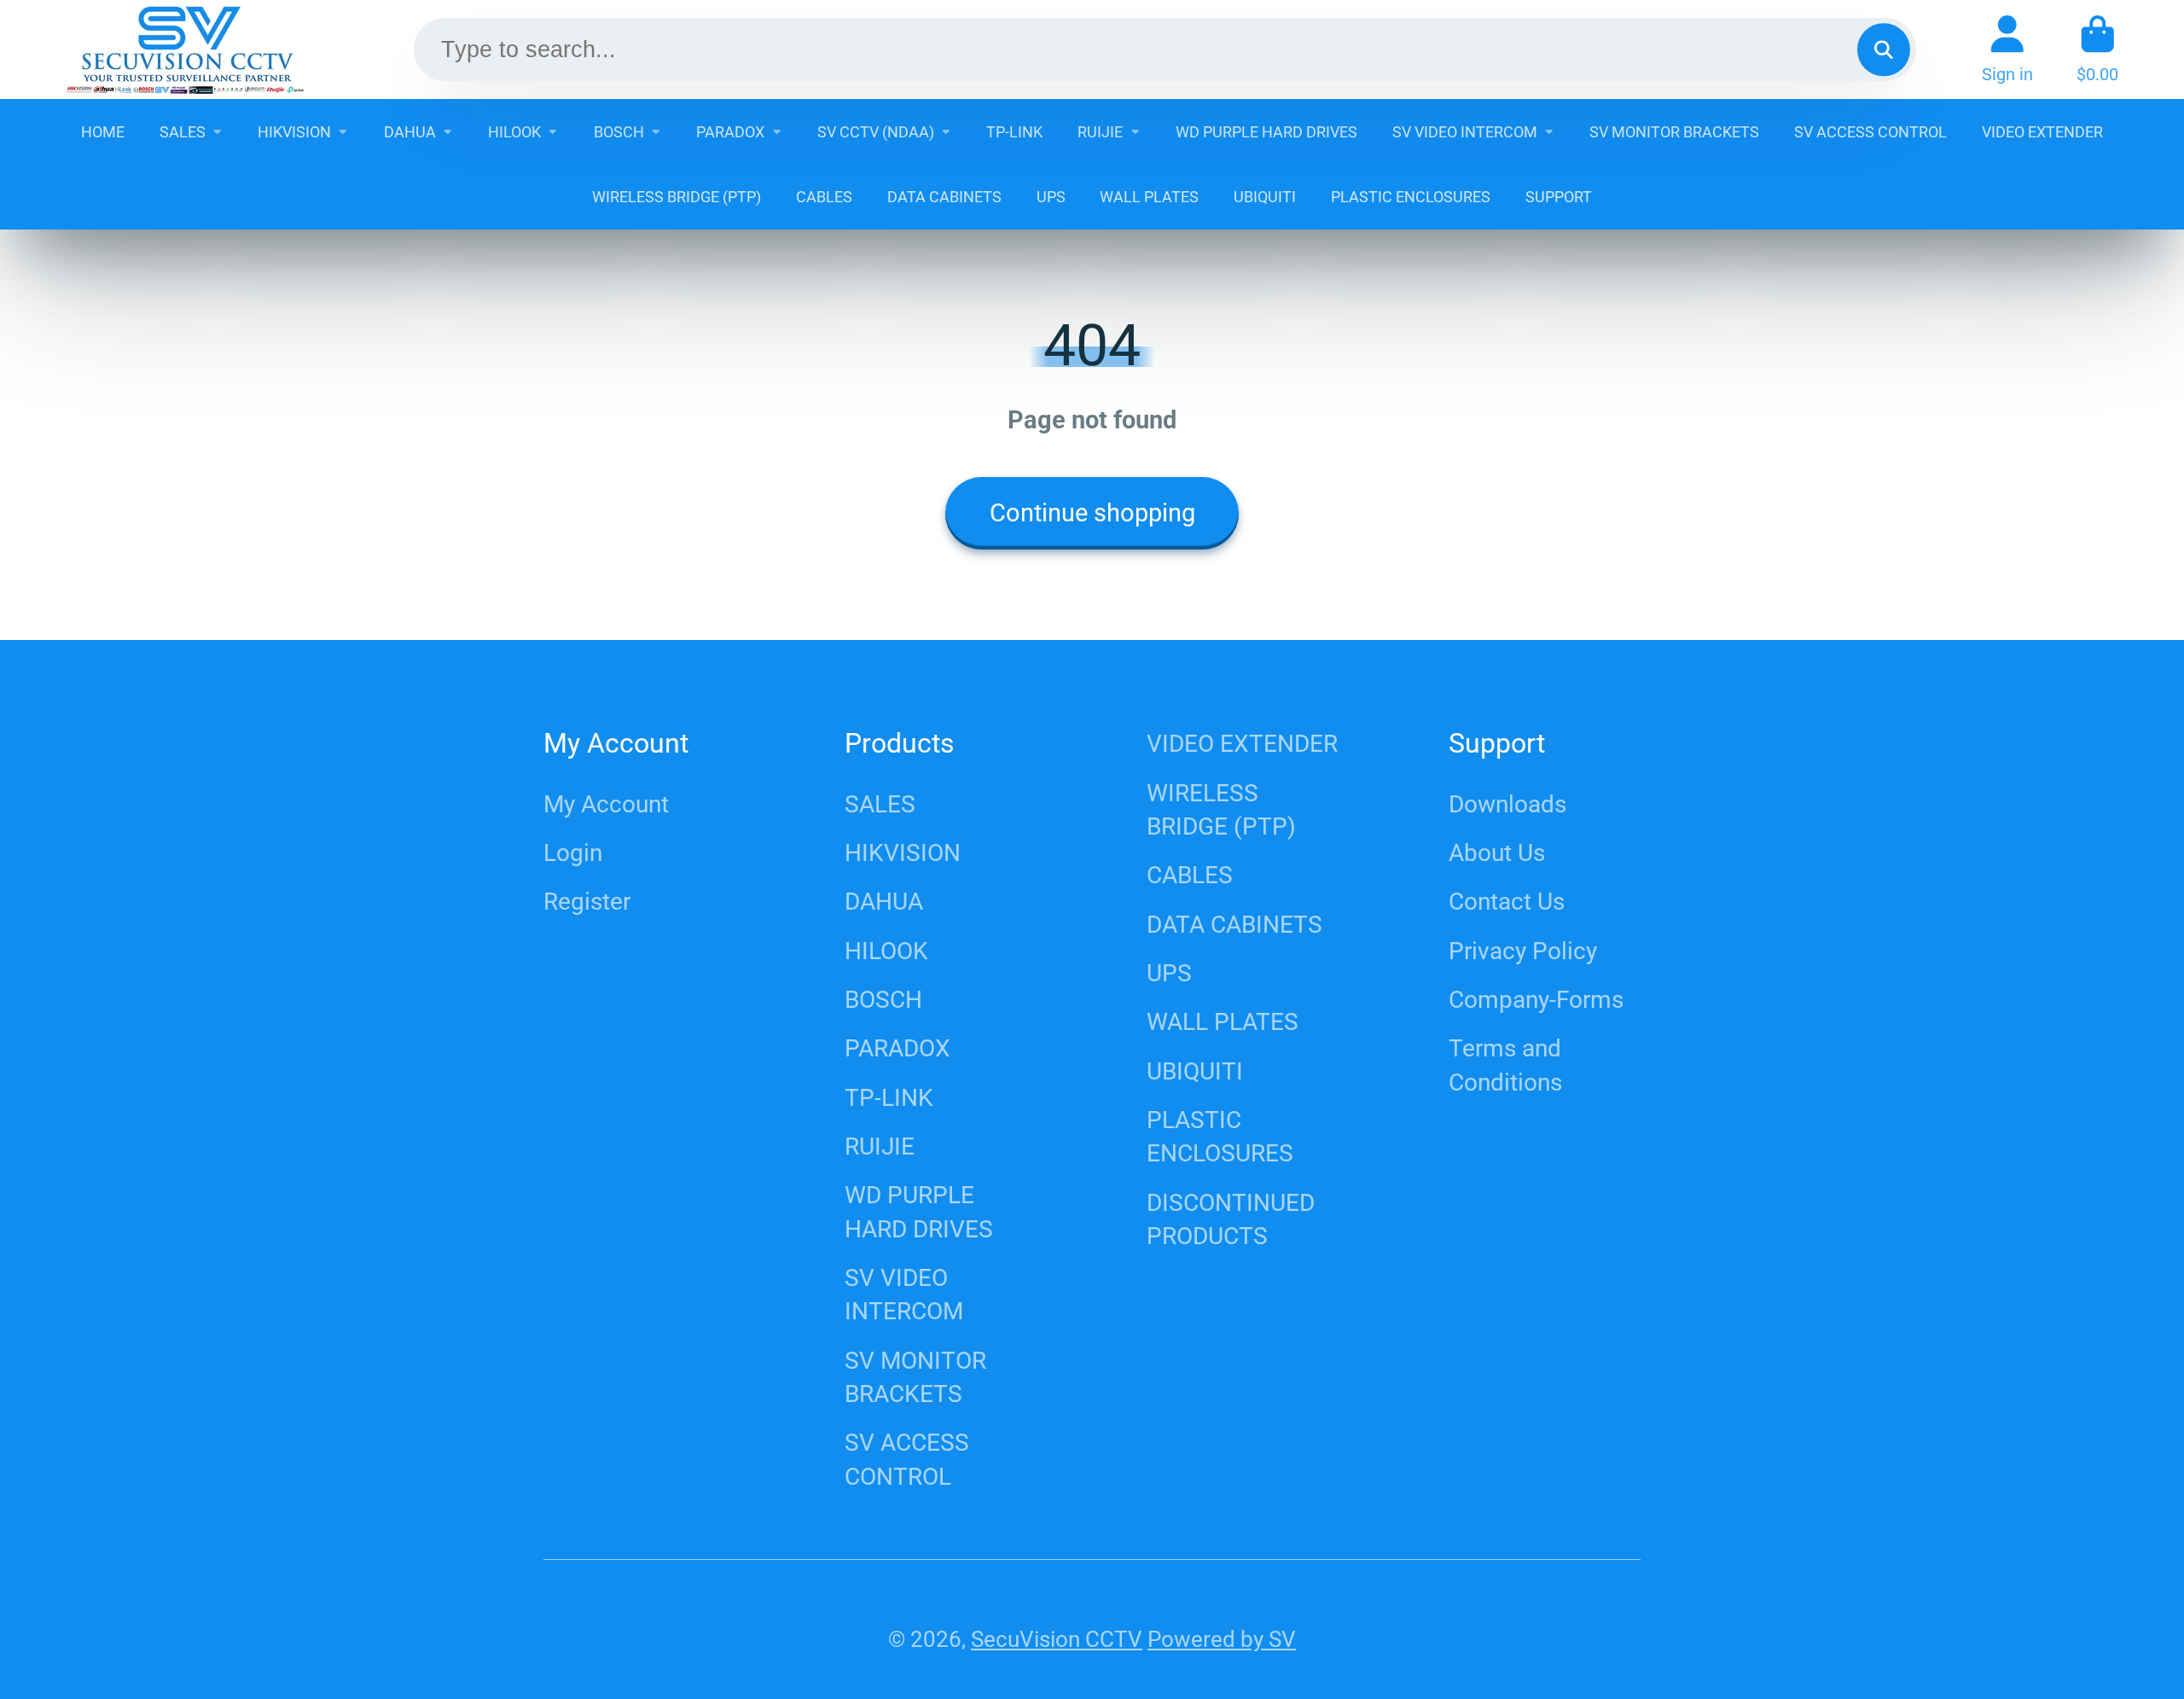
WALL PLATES (1149, 197)
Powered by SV (1222, 1639)
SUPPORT (1559, 197)
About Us (1497, 853)
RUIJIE (1100, 132)
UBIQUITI (1265, 197)
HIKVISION (294, 132)
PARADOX (730, 132)
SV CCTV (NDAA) (876, 132)
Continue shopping (1092, 513)
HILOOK (514, 132)
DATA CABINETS (944, 197)
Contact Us (1507, 902)
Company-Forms (1536, 1000)
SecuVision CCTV (1057, 1639)
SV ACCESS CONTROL (1870, 132)
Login (573, 853)
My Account (606, 804)
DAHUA (410, 132)
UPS (1051, 197)
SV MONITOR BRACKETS (1674, 132)
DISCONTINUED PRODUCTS (1231, 1219)
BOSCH (619, 132)
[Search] (1883, 49)
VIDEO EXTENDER (2042, 132)
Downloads (1507, 804)
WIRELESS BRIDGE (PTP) (677, 197)
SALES (183, 132)
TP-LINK (1014, 132)
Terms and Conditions (1505, 1065)
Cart (2097, 49)
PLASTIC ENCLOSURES (1411, 197)
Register (587, 902)
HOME (103, 132)
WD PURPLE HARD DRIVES (1266, 132)
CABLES (824, 197)
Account (2007, 49)
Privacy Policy (1523, 951)
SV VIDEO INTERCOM (1465, 132)
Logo (185, 49)
